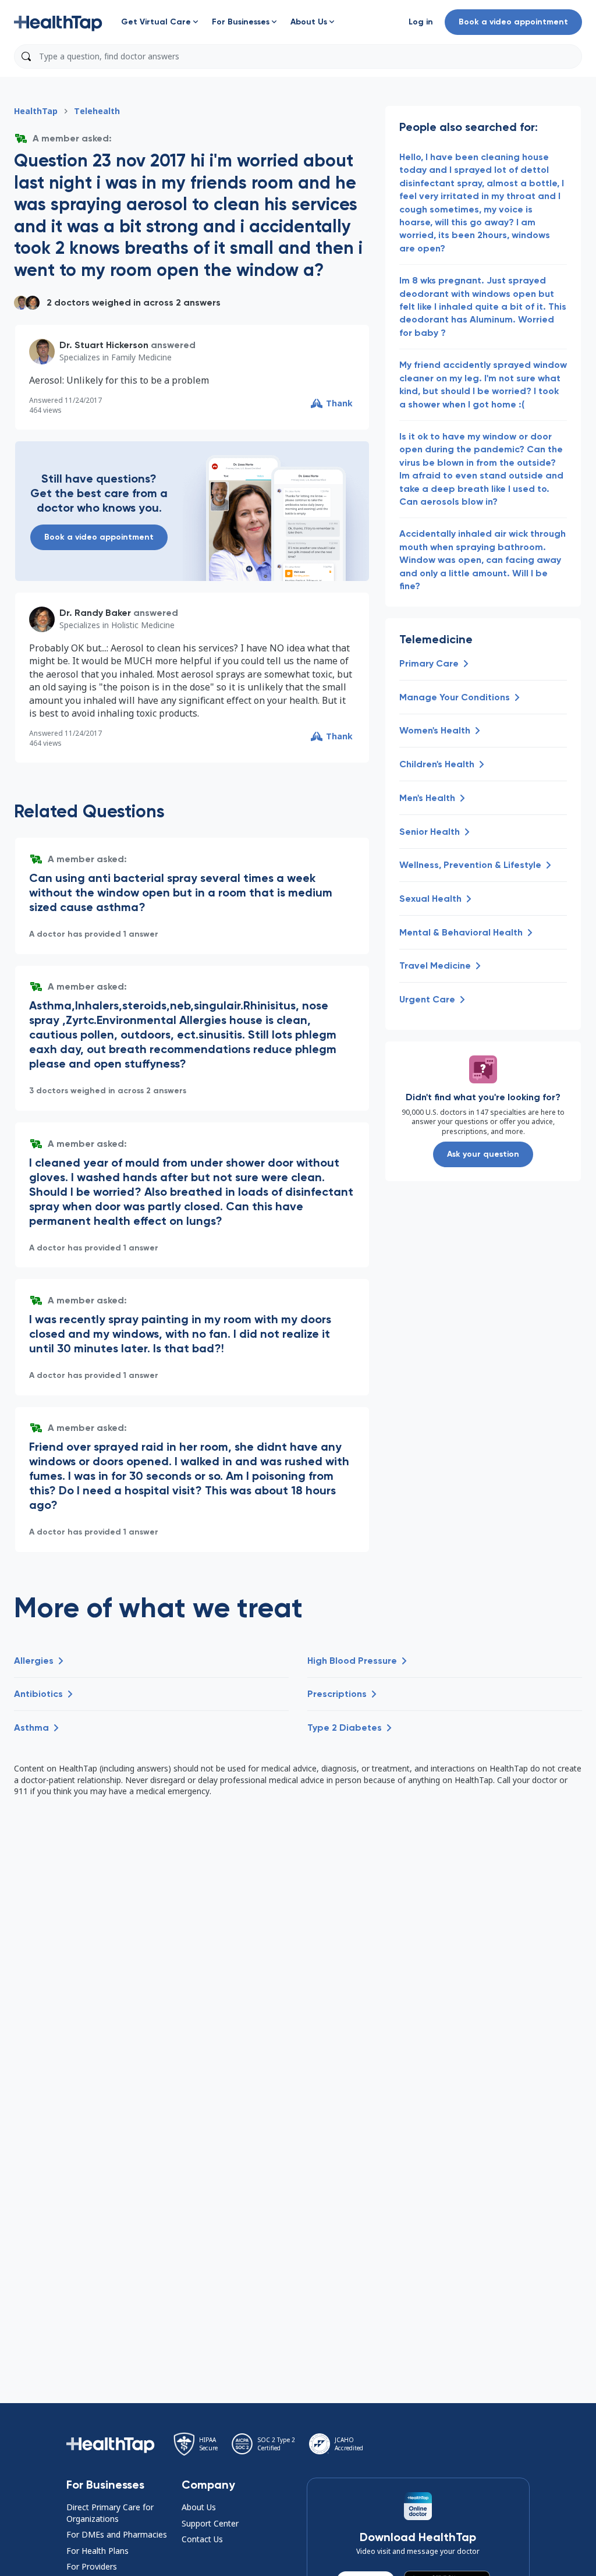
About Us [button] (199, 2507)
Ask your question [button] (483, 1154)
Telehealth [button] (97, 111)
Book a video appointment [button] (513, 22)
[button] (58, 22)
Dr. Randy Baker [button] (95, 613)
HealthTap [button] (36, 111)
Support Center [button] (210, 2523)
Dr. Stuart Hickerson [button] (104, 345)
